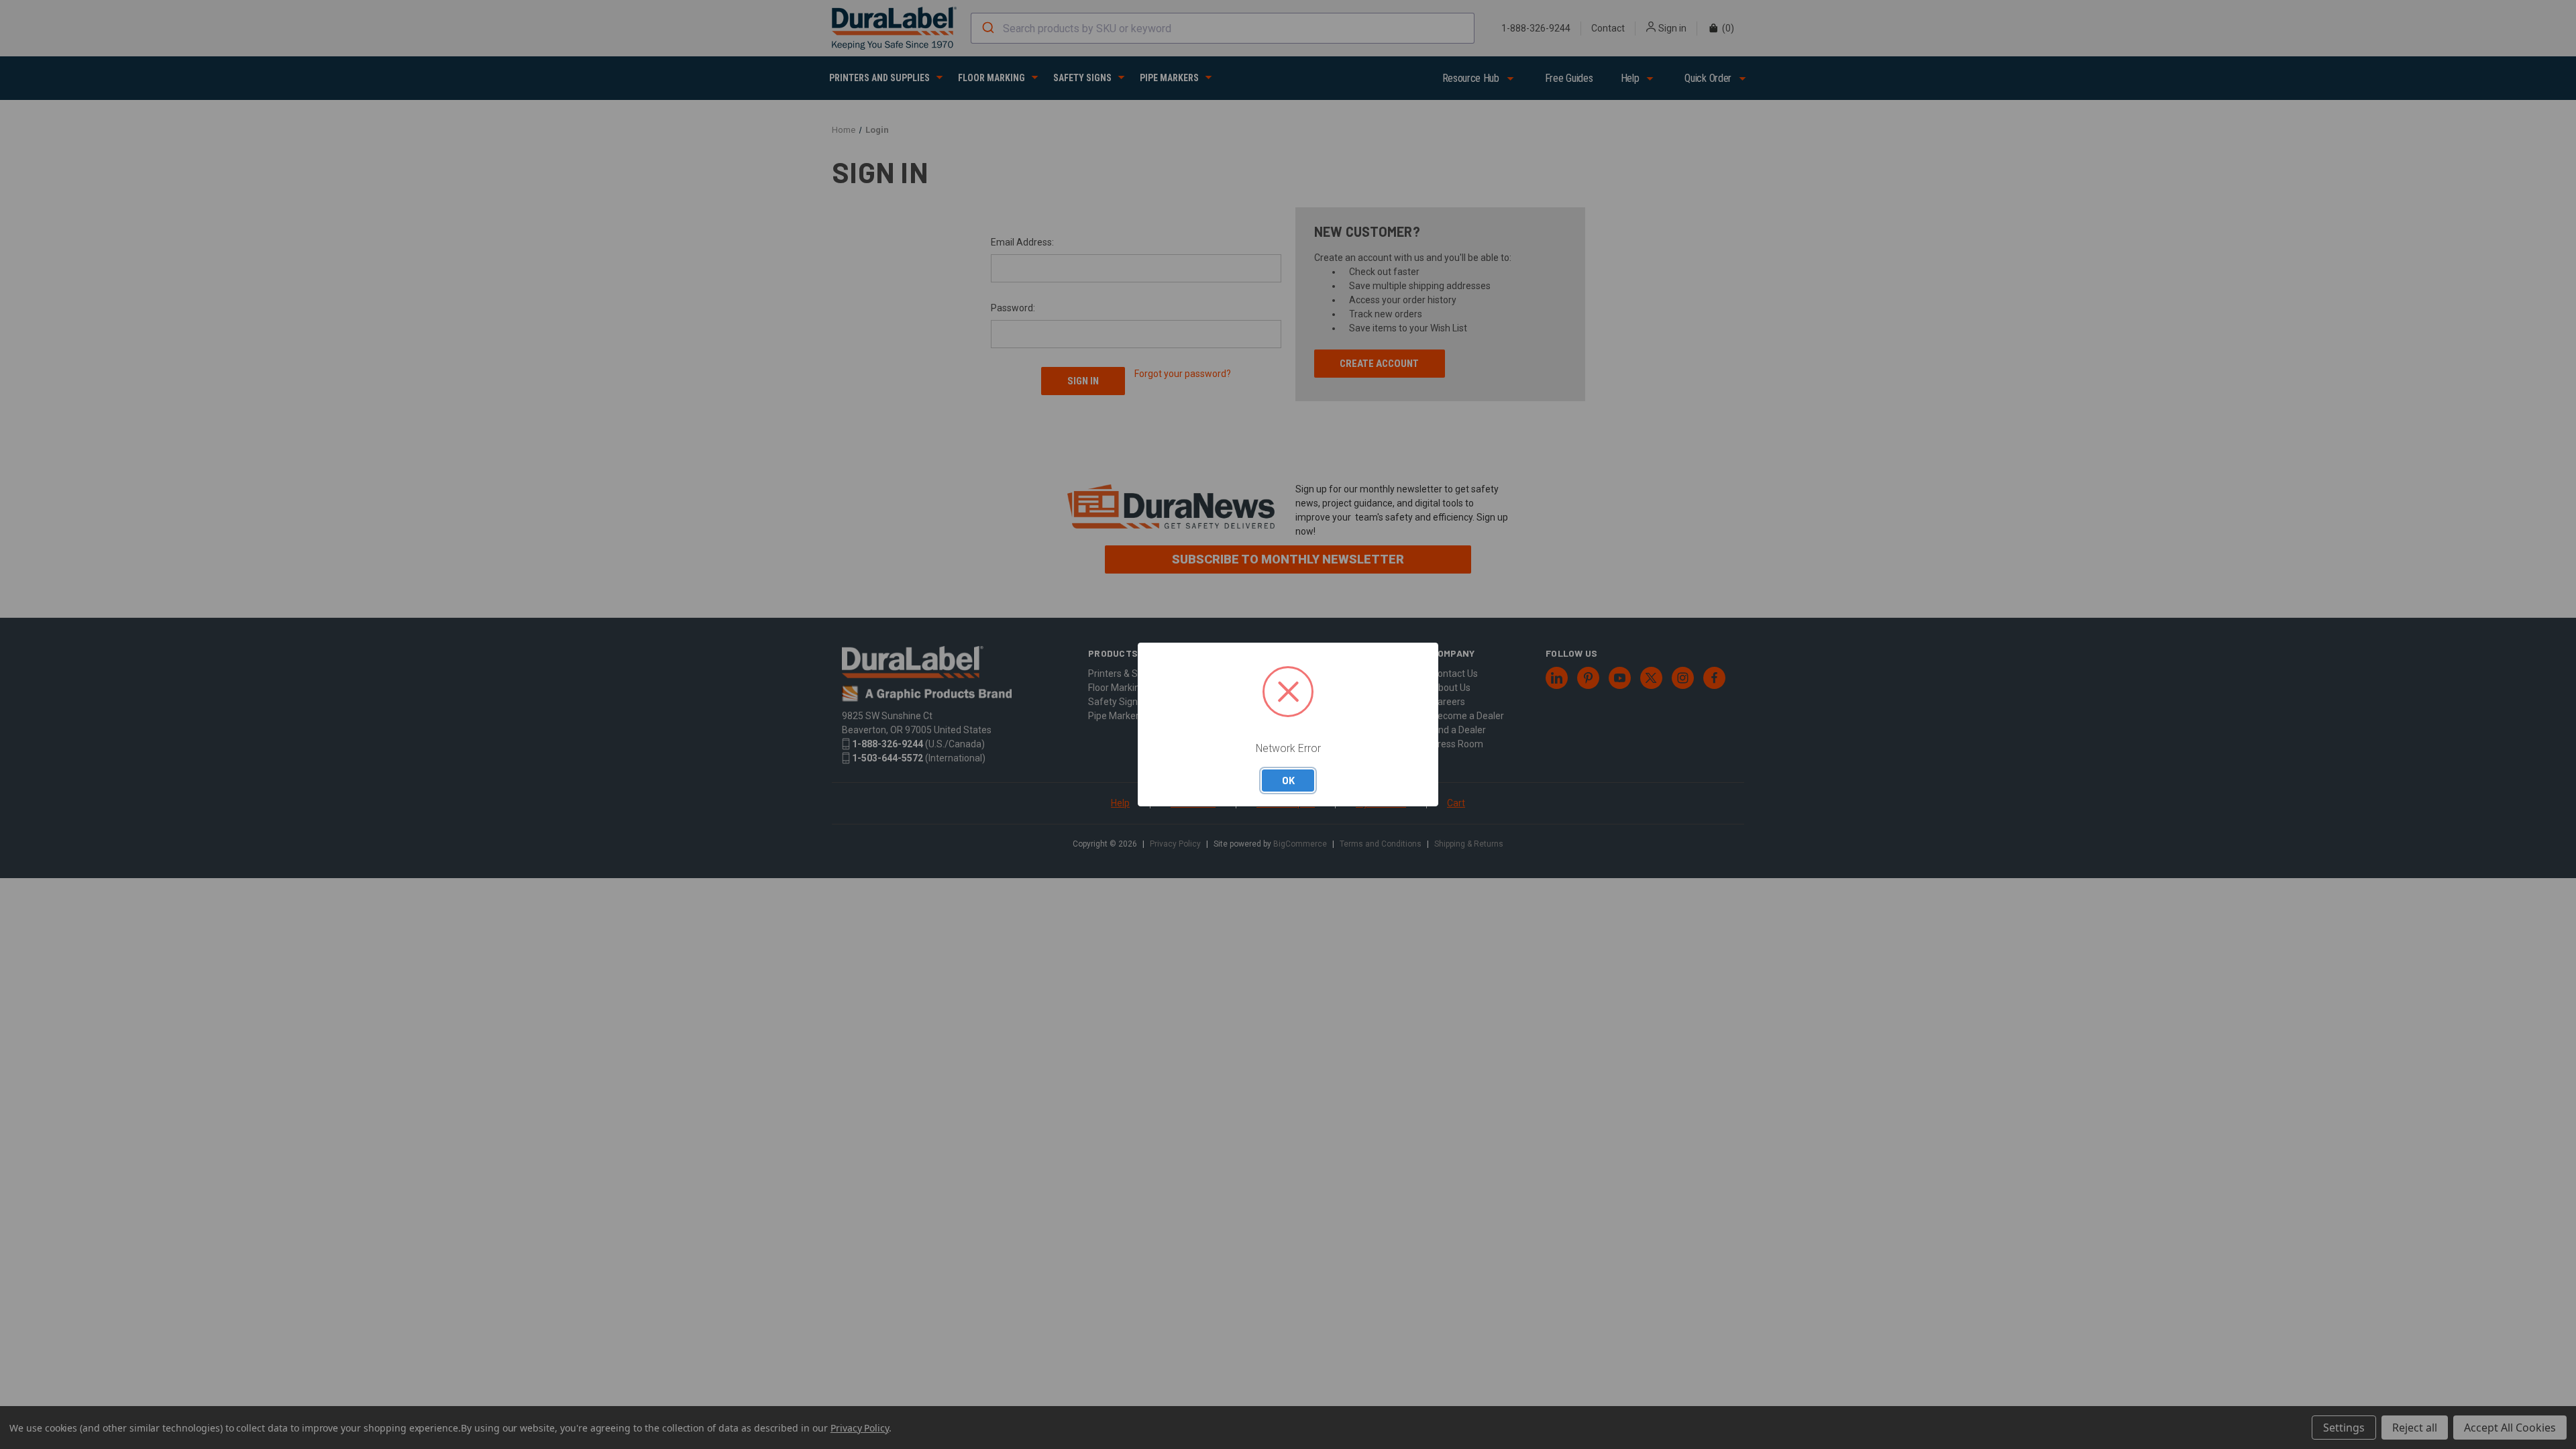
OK (1288, 780)
